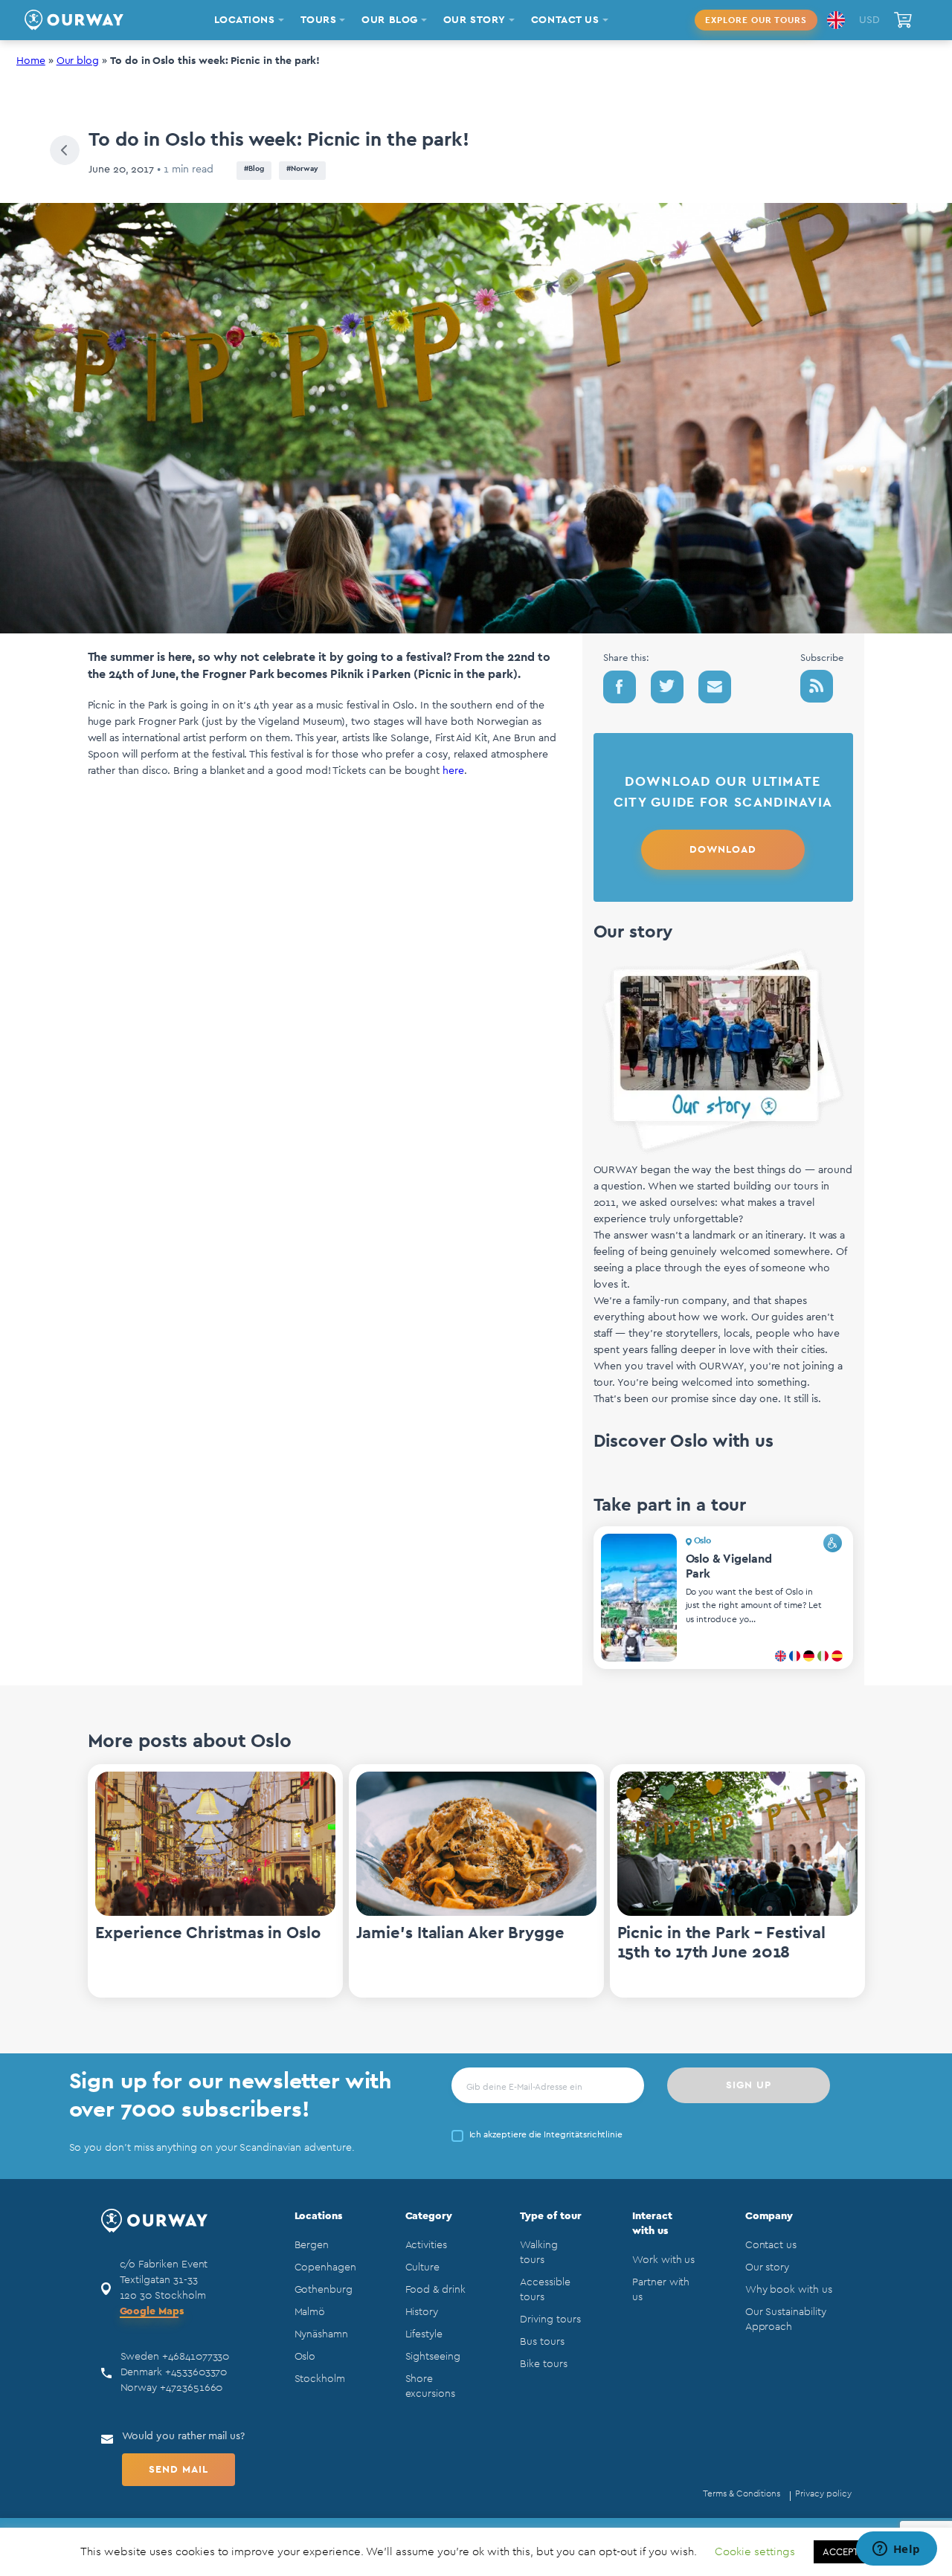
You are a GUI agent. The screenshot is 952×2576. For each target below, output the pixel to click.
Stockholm (320, 2379)
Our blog (78, 61)
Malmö (310, 2312)
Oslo (305, 2357)
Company (769, 2216)
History (422, 2312)
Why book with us (789, 2290)
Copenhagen (325, 2267)
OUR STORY (475, 20)
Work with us (663, 2260)
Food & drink (435, 2290)
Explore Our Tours (756, 20)
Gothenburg (324, 2290)
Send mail (178, 2470)
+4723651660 (191, 2388)
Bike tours (543, 2364)
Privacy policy (823, 2493)
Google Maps (152, 2311)
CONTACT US (565, 20)
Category (429, 2216)
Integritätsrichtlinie (583, 2134)
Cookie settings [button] (755, 2552)
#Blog (254, 169)
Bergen (312, 2245)
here (453, 771)
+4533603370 (196, 2372)
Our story (767, 2267)
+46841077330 (196, 2357)
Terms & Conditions (742, 2493)
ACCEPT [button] (841, 2552)
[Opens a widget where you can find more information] (896, 2550)
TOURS (319, 20)
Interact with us (652, 2224)
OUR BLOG (389, 20)
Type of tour (550, 2216)
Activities (426, 2245)
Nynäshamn (321, 2334)
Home (31, 61)
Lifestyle (424, 2334)
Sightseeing (433, 2357)
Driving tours (550, 2320)
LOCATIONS (245, 20)
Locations (318, 2216)
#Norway (302, 169)
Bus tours (542, 2342)
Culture (423, 2267)
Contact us (771, 2245)
